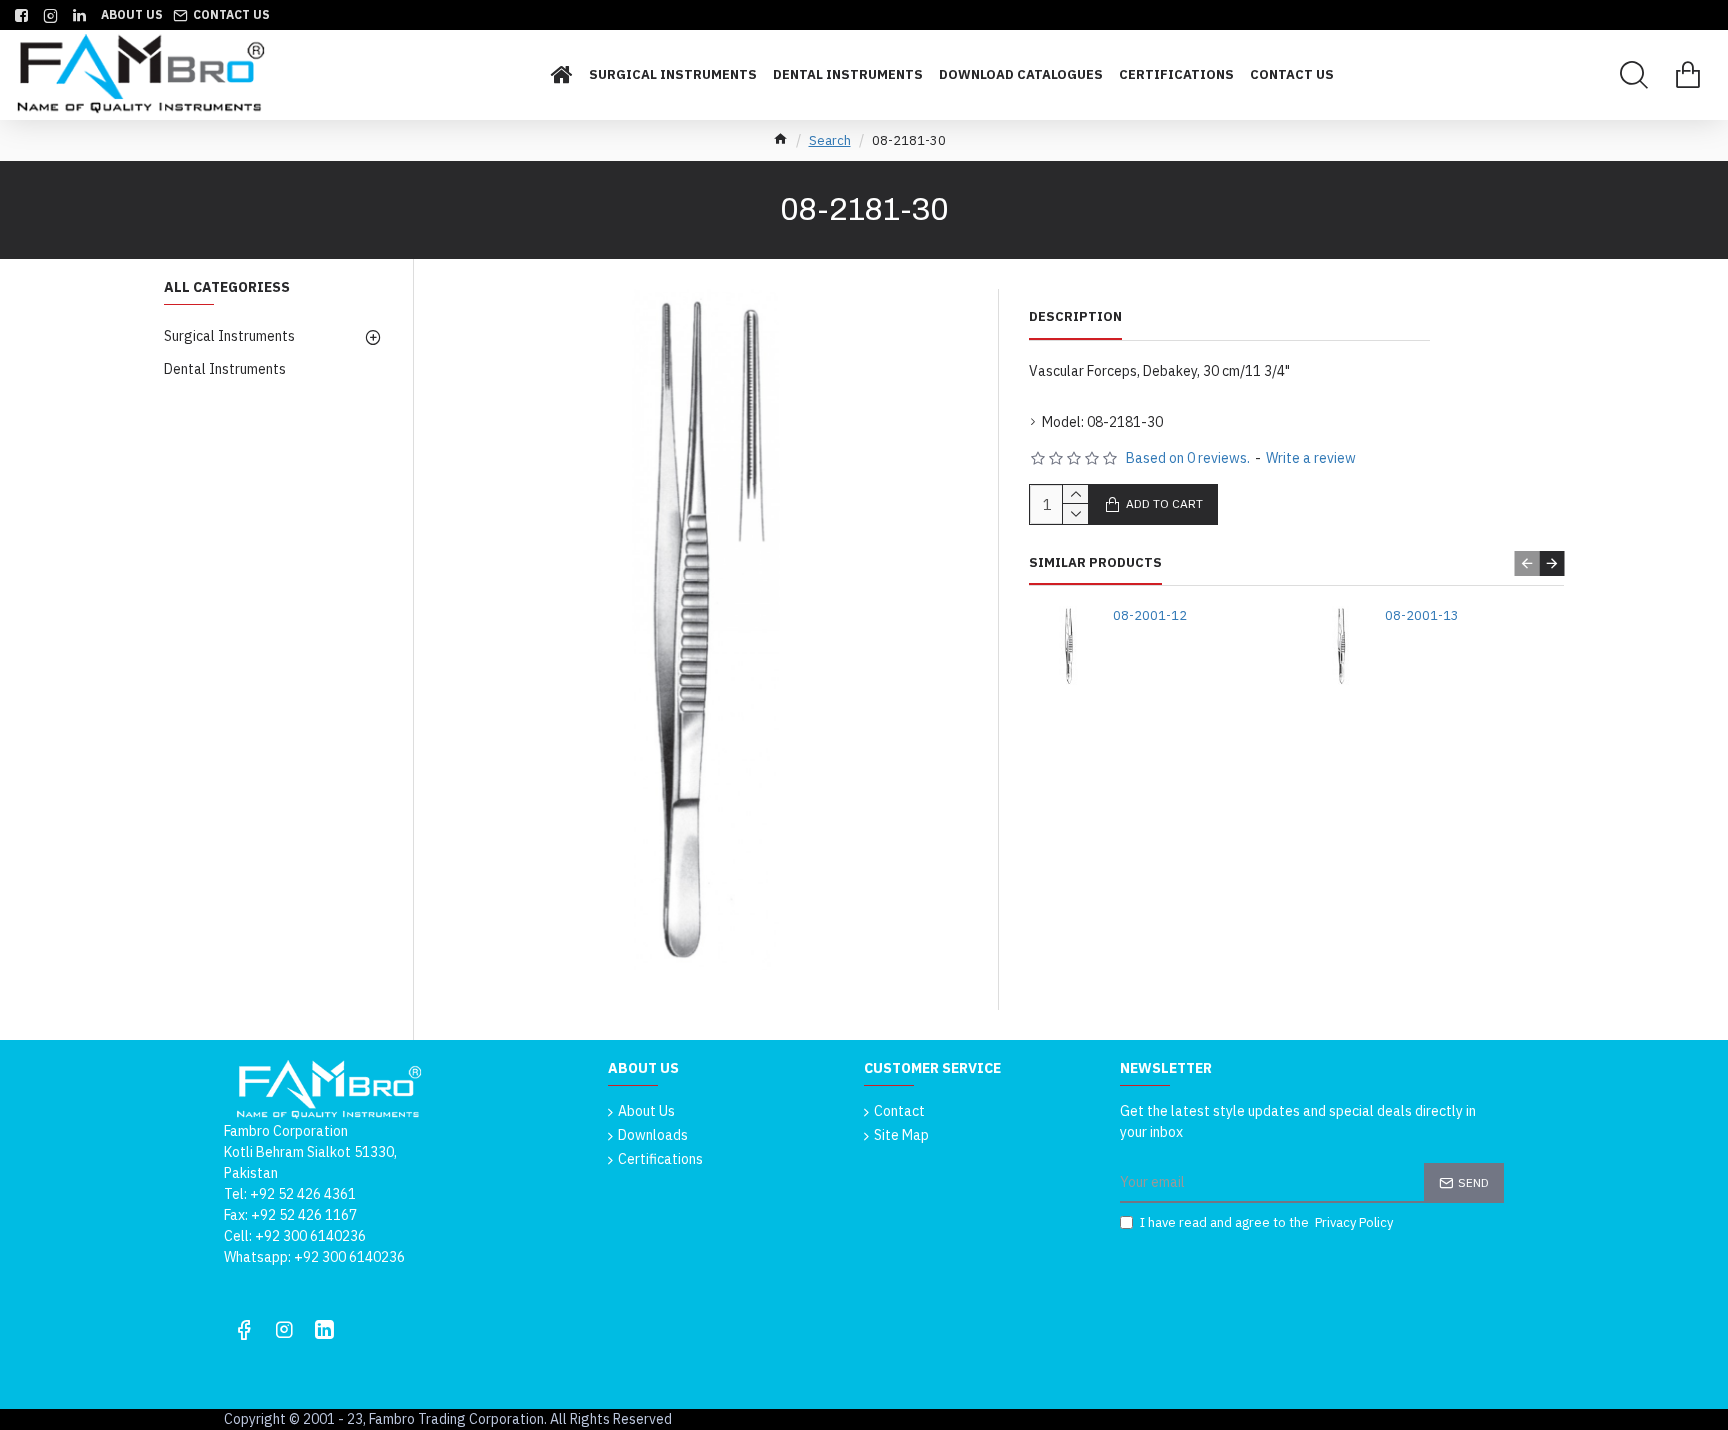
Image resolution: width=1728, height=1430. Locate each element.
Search (830, 140)
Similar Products (1095, 563)
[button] (1526, 563)
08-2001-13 (1422, 616)
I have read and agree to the (1266, 1222)
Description (1075, 317)
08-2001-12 (1150, 616)
